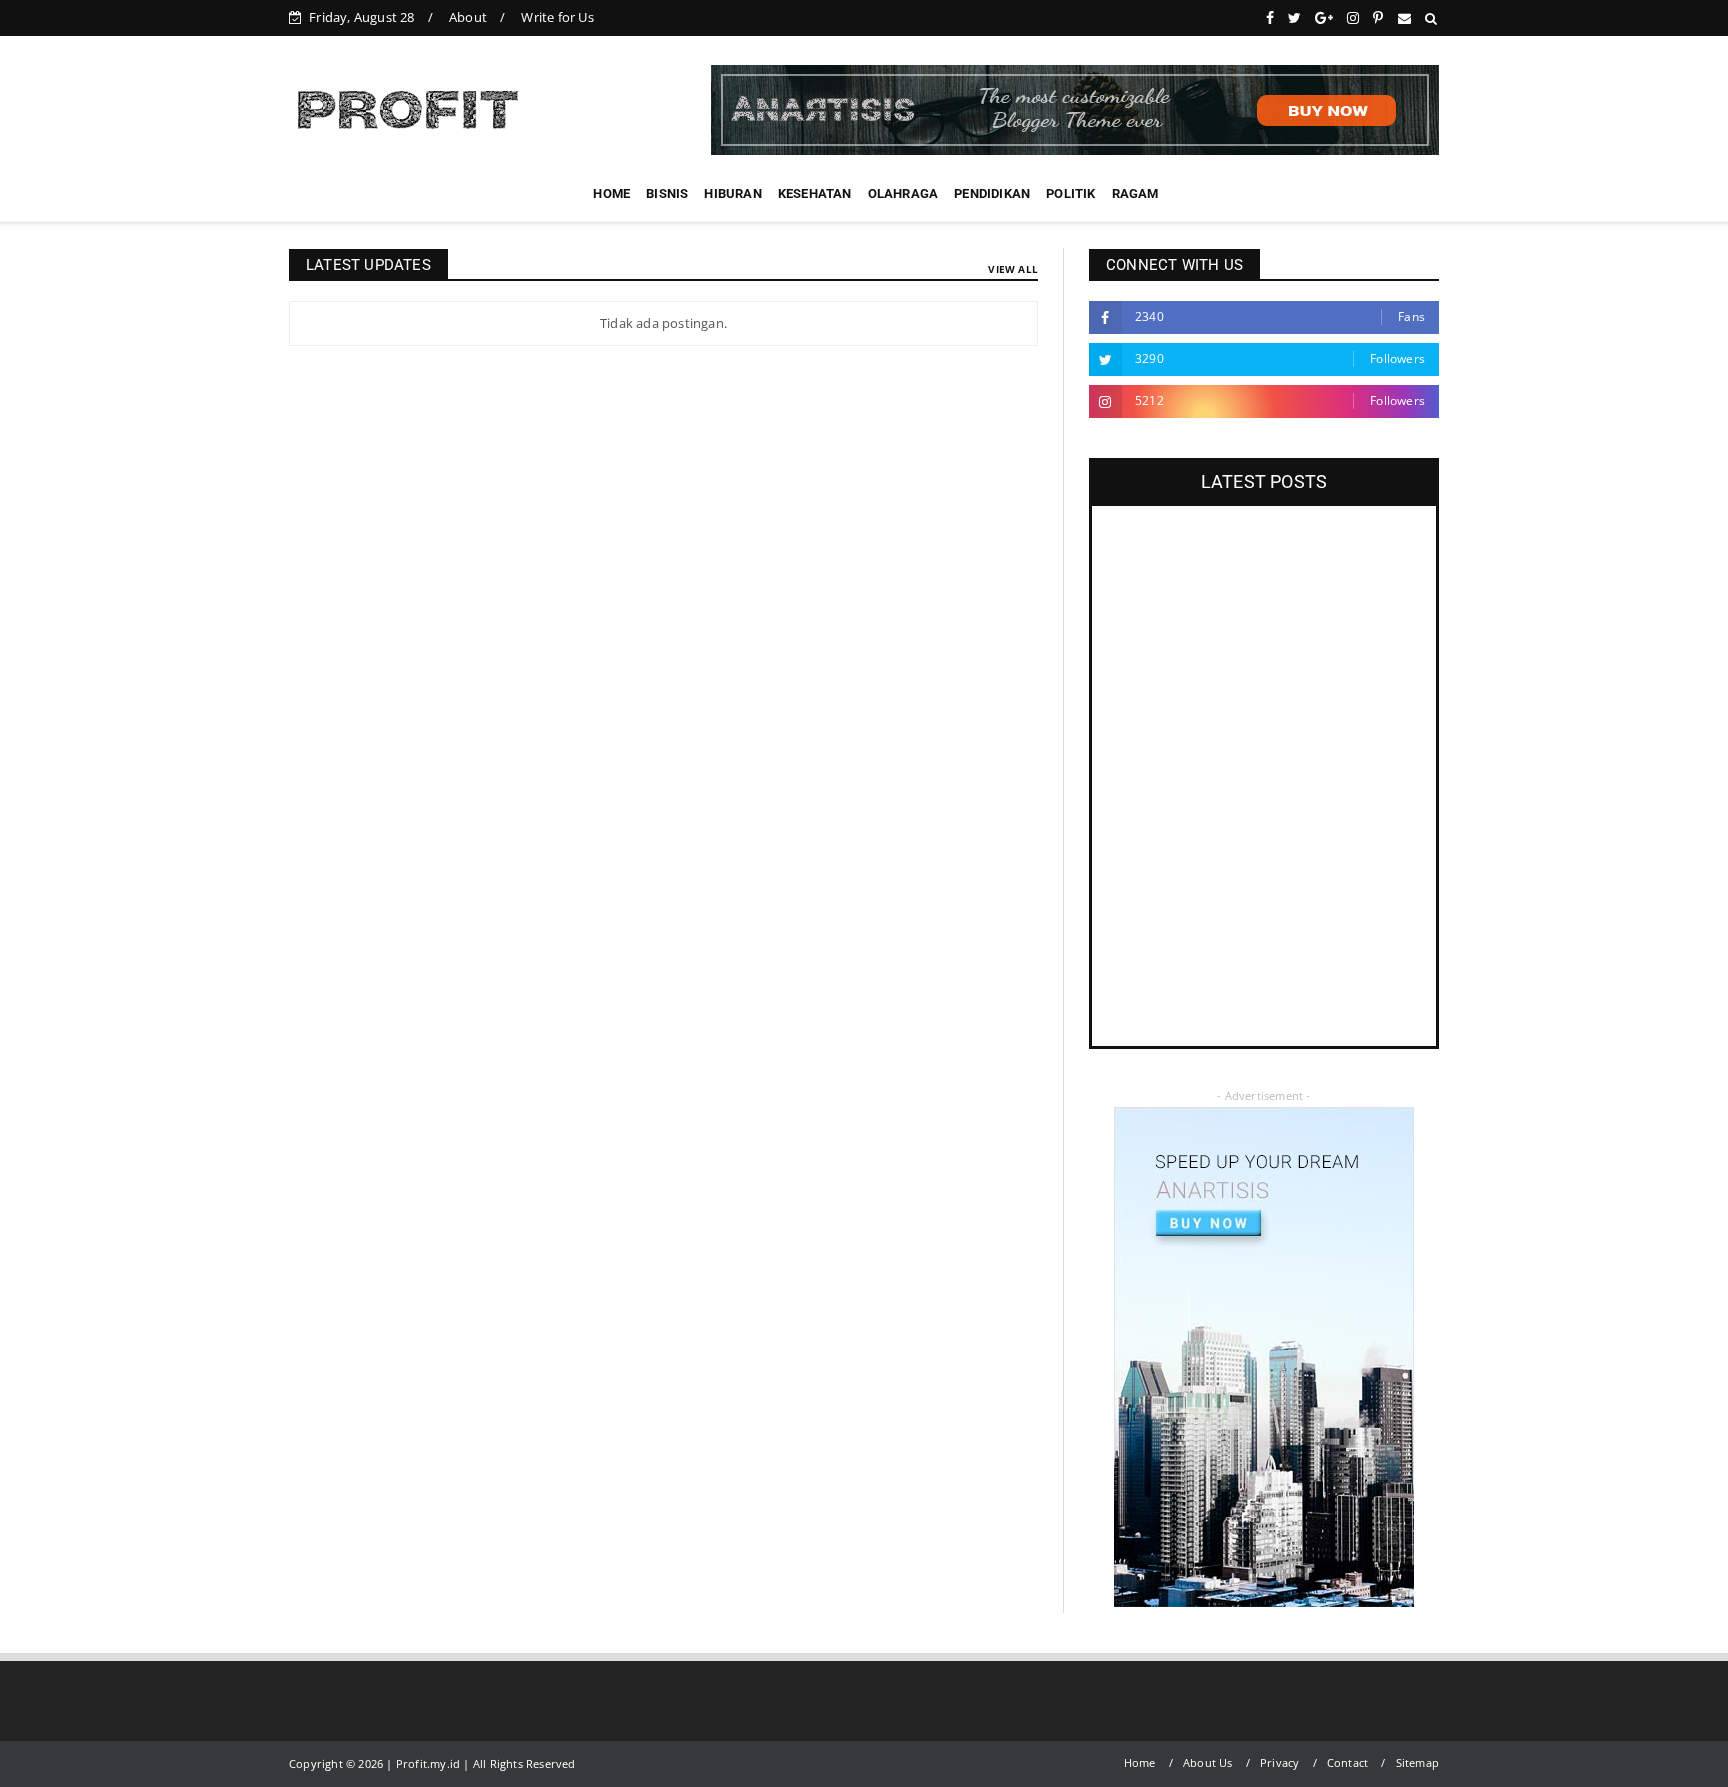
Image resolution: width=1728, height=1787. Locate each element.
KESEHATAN (815, 193)
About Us (1208, 1762)
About (468, 17)
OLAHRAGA (903, 193)
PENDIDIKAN (992, 193)
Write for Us (557, 17)
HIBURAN (732, 193)
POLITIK (1070, 193)
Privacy (1279, 1762)
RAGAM (1135, 193)
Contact (1347, 1762)
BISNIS (667, 193)
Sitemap (1417, 1762)
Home (1140, 1762)
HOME (611, 193)
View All (1013, 269)
